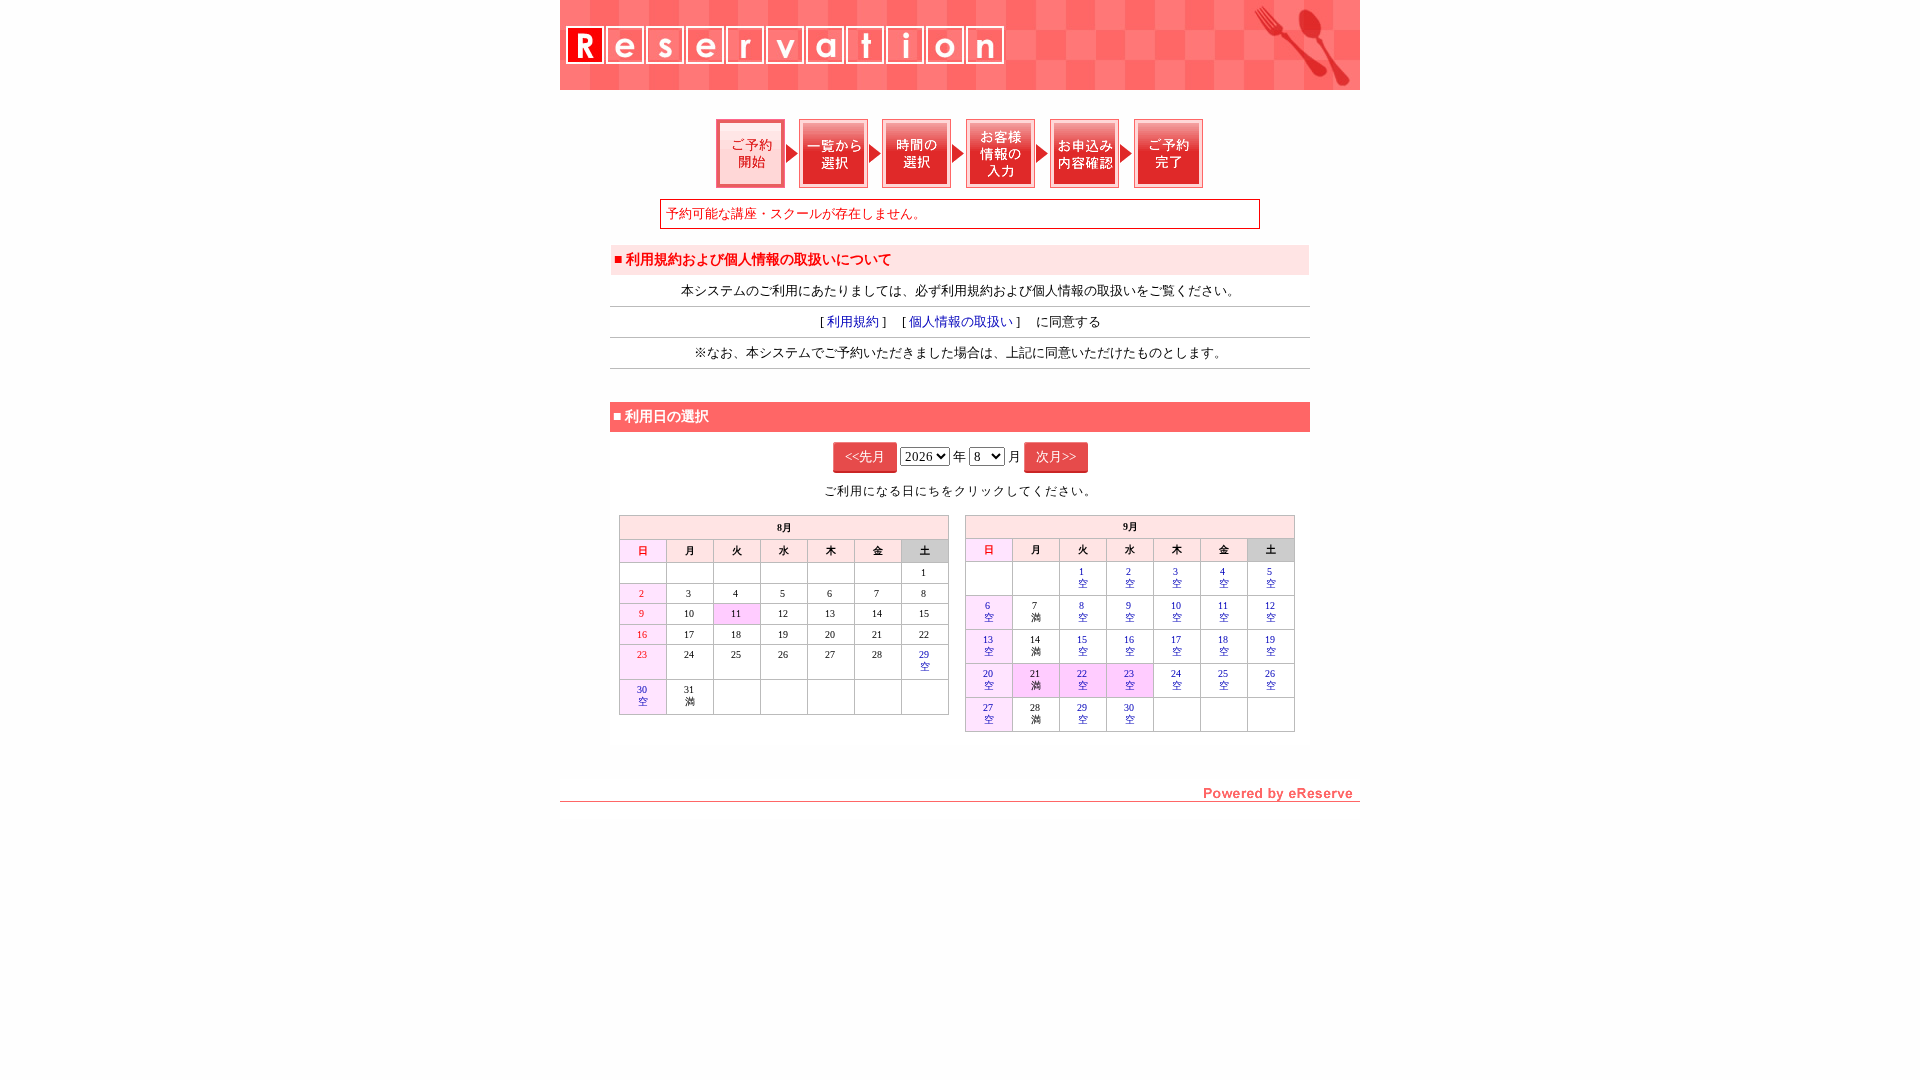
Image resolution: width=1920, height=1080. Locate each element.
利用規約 (853, 321)
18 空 (1224, 645)
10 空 (1177, 611)
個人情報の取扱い (961, 321)
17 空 (1177, 645)
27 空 (989, 713)
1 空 (1083, 577)
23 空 (1130, 679)
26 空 (1271, 679)
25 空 (1224, 679)
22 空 (1083, 679)
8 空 (1083, 611)
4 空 (1224, 577)
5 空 (1271, 577)
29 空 (925, 660)
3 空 (1177, 577)
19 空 (1271, 645)
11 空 (1224, 611)
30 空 (643, 695)
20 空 (989, 679)
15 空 (1083, 645)
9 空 (1130, 611)
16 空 (1130, 645)
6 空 (989, 611)
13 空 (989, 645)
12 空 (1271, 611)
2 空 (1130, 577)
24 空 (1177, 679)
